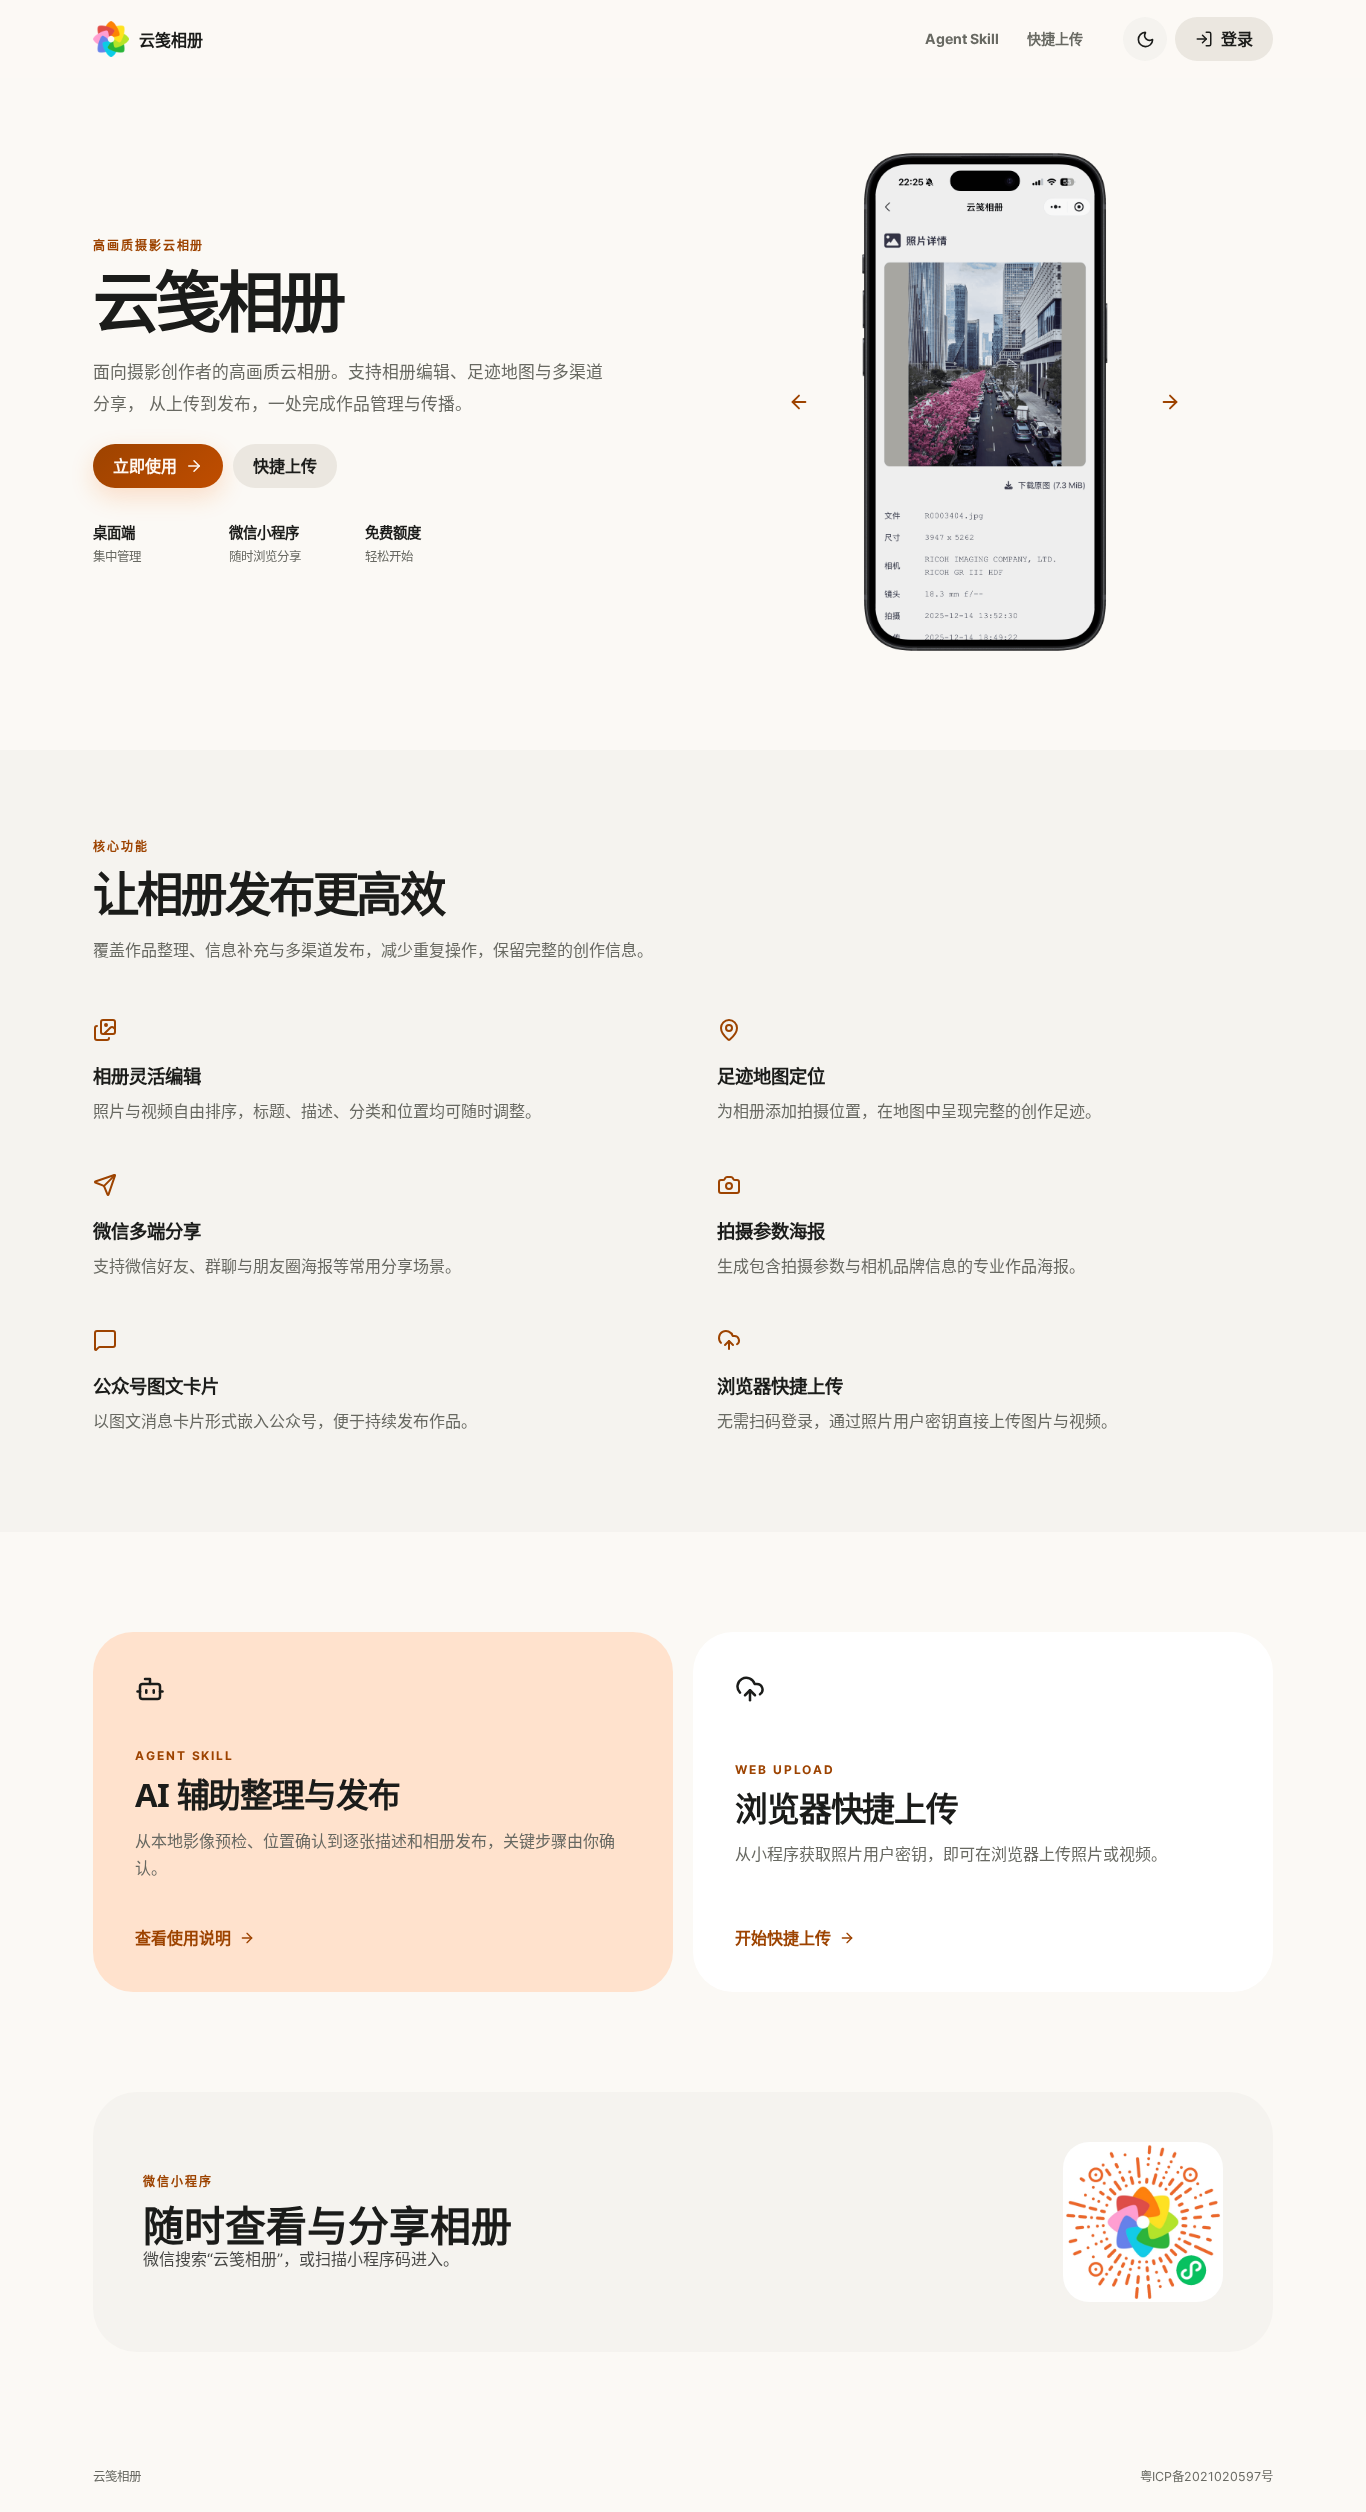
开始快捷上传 (783, 1938)
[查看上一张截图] (799, 402)
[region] (985, 402)
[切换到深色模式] (1145, 39)
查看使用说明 (183, 1938)
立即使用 (145, 466)
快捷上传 (1055, 38)
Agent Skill (962, 38)
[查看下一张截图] (1170, 402)
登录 (1237, 39)
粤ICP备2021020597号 (1206, 2476)
